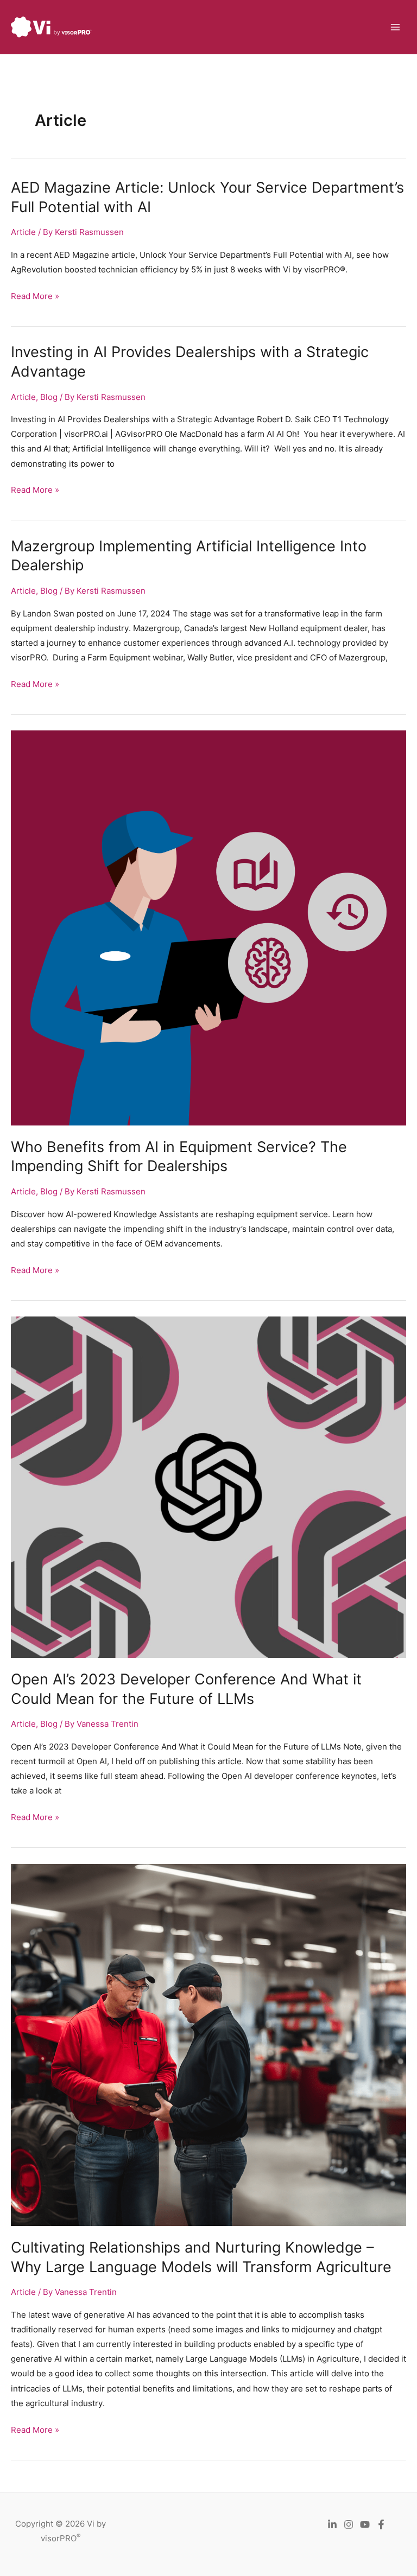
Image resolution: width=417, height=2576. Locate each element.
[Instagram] (349, 2524)
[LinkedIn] (332, 2524)
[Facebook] (381, 2524)
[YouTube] (365, 2524)
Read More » (35, 297)
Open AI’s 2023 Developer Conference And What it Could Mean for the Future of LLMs (186, 1689)
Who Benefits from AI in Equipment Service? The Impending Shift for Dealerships (179, 1156)
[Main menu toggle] (395, 27)
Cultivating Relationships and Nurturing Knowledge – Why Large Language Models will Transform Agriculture (201, 2257)
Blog (49, 397)
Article (23, 232)
